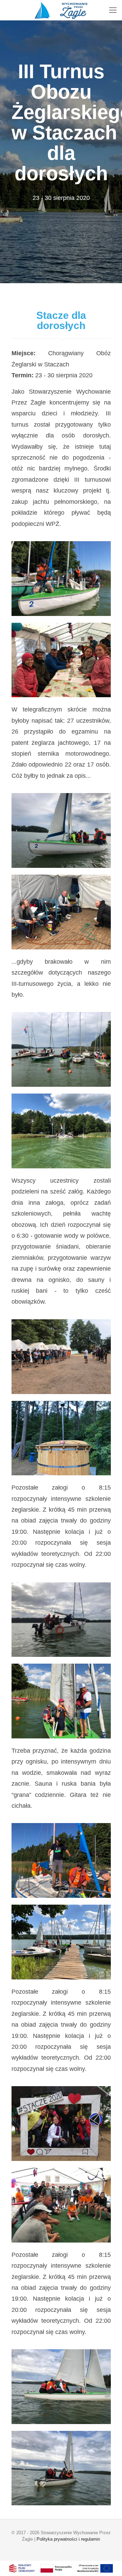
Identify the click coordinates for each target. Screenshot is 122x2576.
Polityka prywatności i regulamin (68, 2539)
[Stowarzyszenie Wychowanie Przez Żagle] (61, 10)
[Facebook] (61, 2549)
